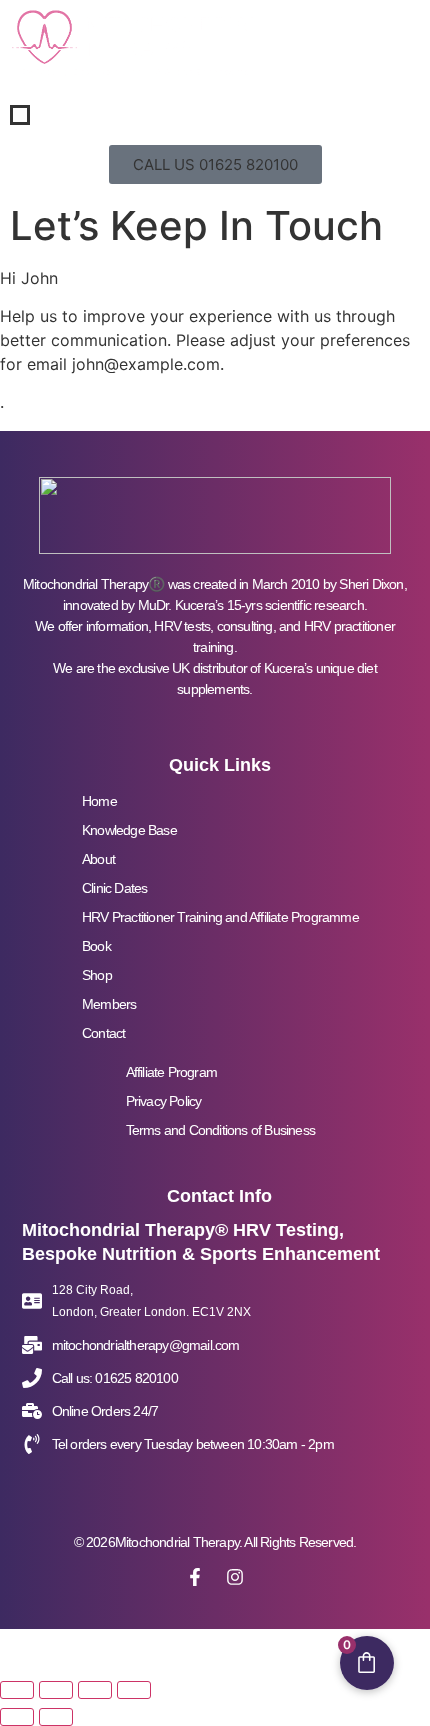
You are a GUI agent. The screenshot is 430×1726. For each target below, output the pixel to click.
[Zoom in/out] (17, 1690)
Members (109, 1004)
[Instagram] (235, 1577)
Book (96, 946)
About (98, 859)
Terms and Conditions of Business (220, 1130)
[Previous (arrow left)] (17, 1717)
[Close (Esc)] (134, 1690)
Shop (97, 975)
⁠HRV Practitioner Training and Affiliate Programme (220, 917)
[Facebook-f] (195, 1577)
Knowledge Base (129, 830)
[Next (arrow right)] (56, 1717)
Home (99, 801)
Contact (103, 1033)
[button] (215, 164)
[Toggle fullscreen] (56, 1690)
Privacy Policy (164, 1101)
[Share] (95, 1690)
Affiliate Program (171, 1072)
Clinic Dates (114, 888)
